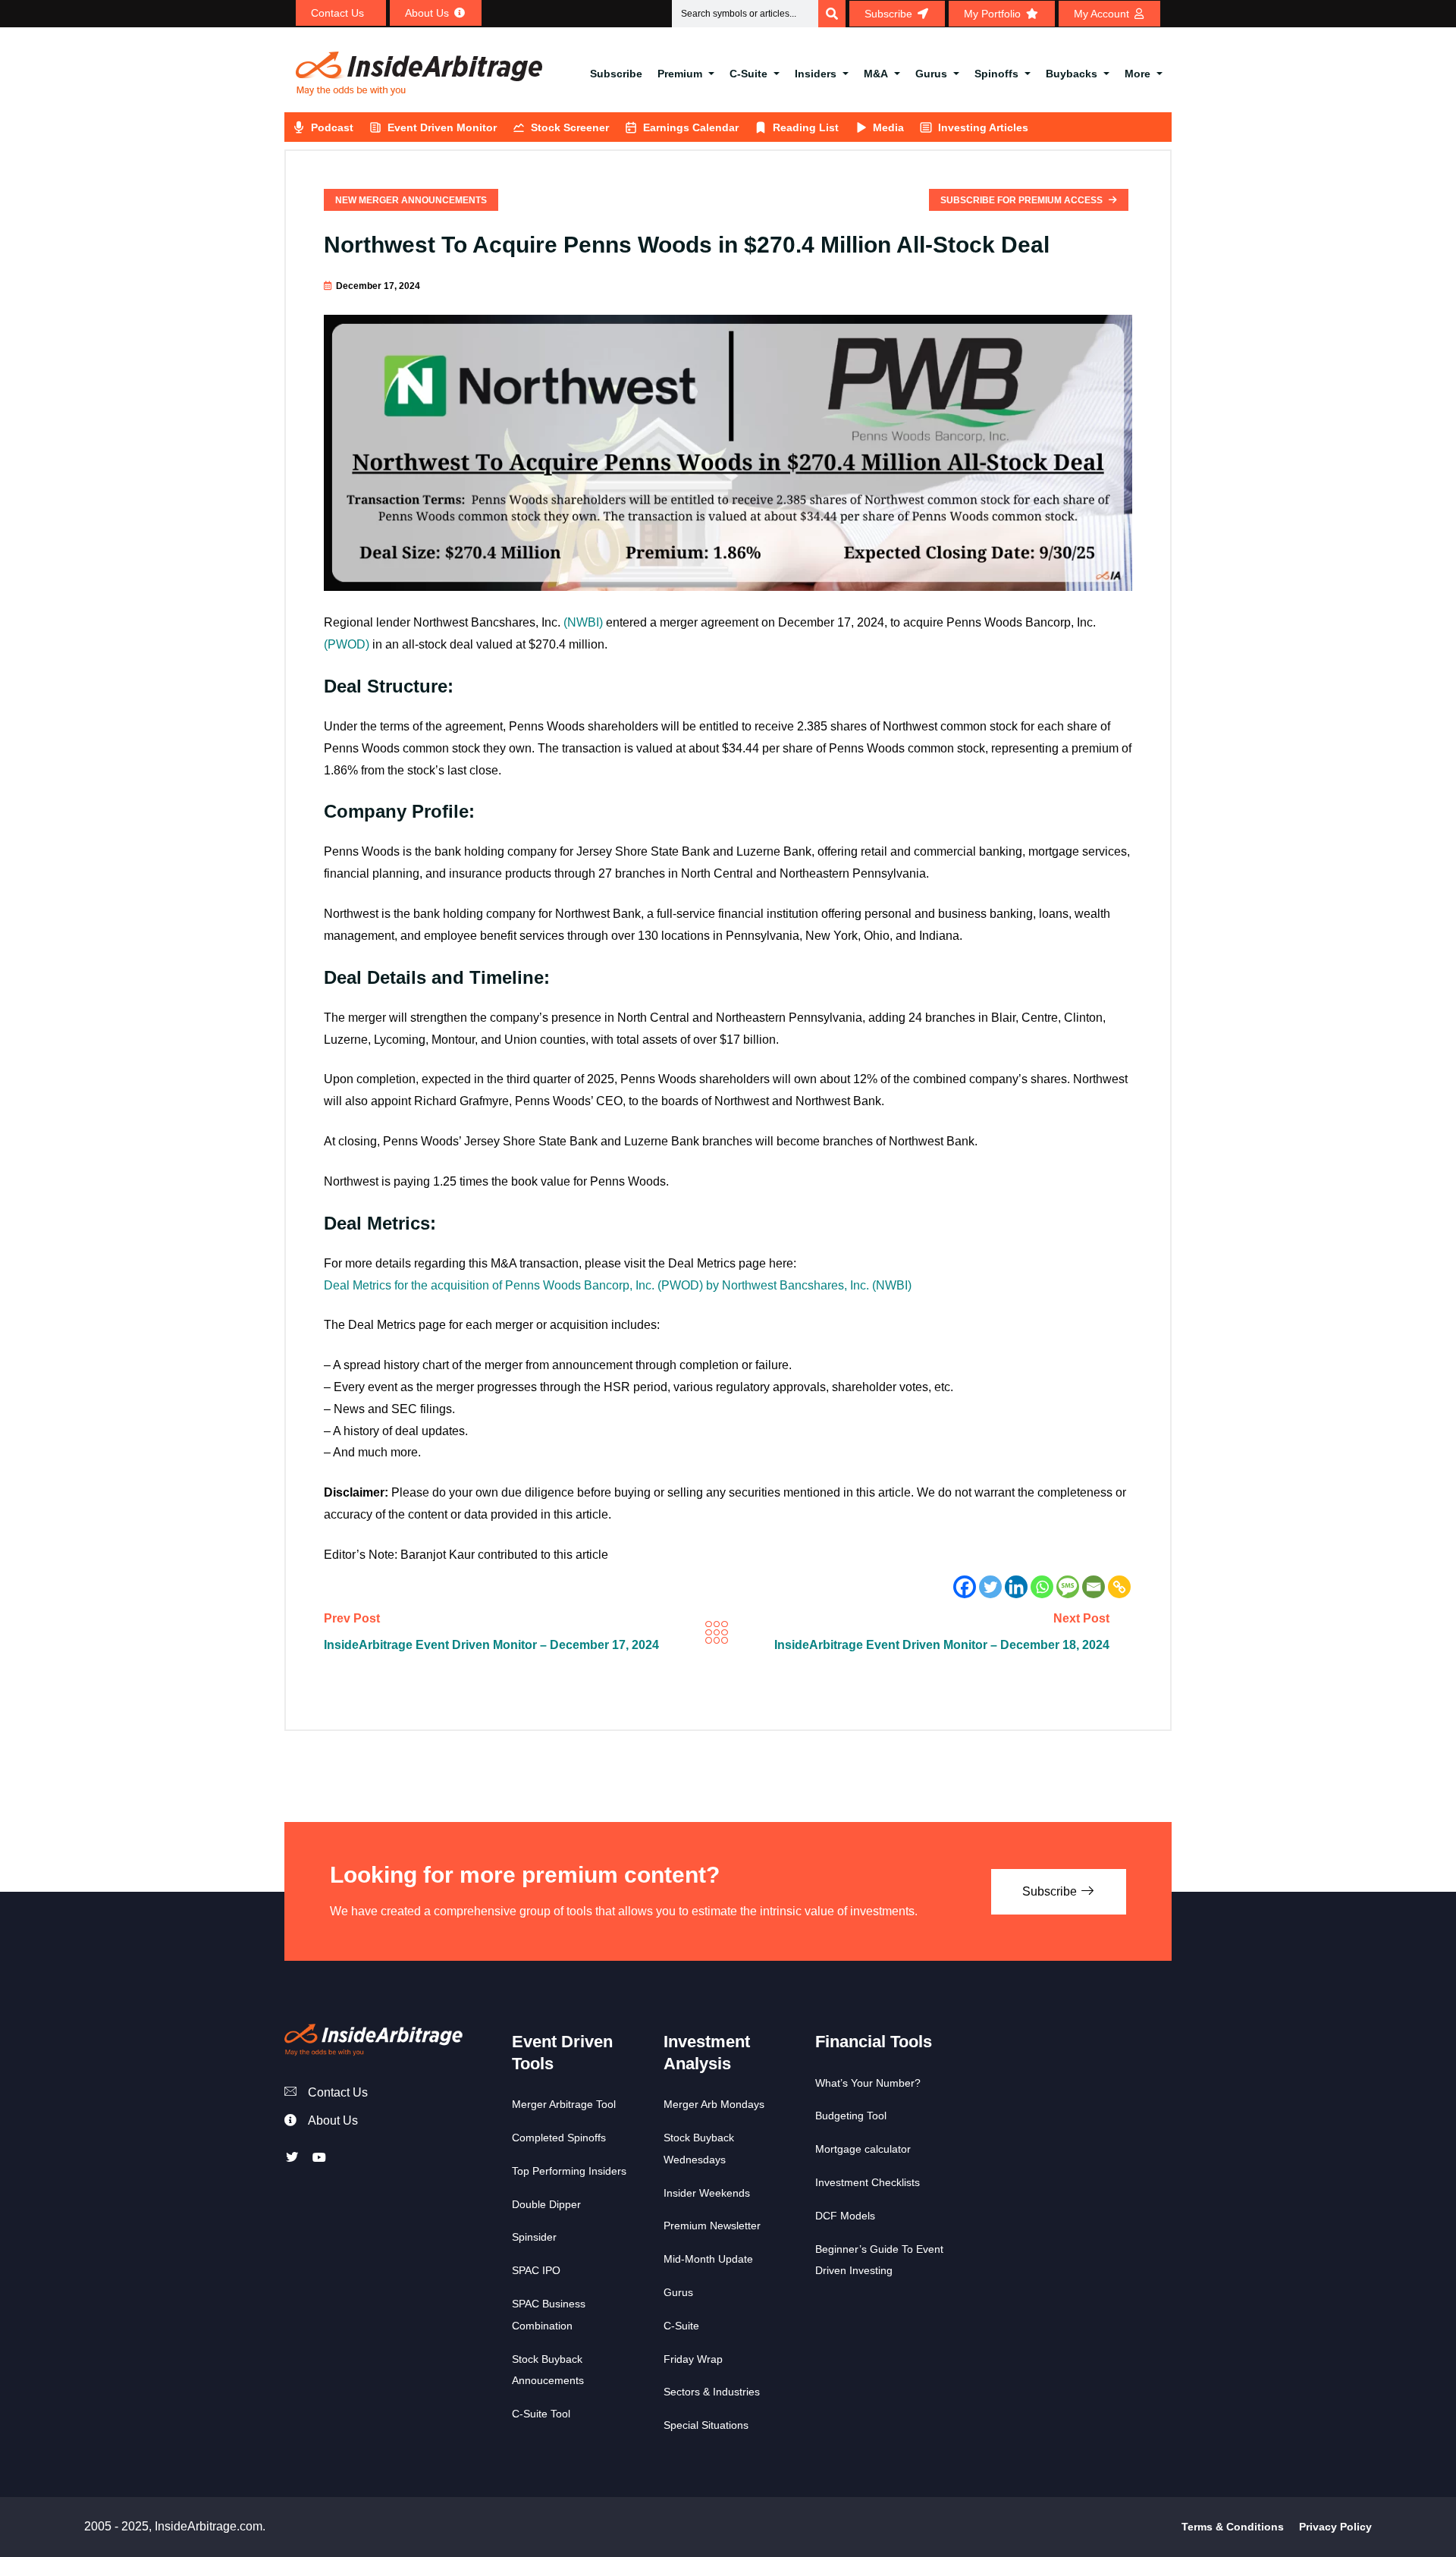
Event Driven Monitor (442, 127)
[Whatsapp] (1042, 1587)
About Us (333, 2120)
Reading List (806, 127)
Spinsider (534, 2237)
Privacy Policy (1335, 2527)
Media (888, 127)
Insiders (816, 74)
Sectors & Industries (712, 2392)
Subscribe (616, 74)
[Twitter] (990, 1587)
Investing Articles (983, 127)
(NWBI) (583, 622)
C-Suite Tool (541, 2414)
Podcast (332, 127)
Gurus (931, 74)
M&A (876, 74)
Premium (680, 74)
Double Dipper (546, 2204)
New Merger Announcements (411, 200)
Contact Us (338, 2092)
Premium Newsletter (712, 2226)
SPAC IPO (536, 2270)
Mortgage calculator (863, 2149)
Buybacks (1072, 74)
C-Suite (748, 74)
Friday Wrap (693, 2359)
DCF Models (845, 2216)
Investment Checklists (868, 2182)
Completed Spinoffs (559, 2138)
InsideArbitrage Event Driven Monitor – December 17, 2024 (491, 1645)
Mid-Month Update (708, 2259)
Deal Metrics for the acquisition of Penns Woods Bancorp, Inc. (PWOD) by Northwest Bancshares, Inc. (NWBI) (618, 1285)
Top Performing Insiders (569, 2171)
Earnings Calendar (691, 127)
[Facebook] (965, 1587)
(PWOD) (347, 644)
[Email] (1094, 1587)
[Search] (832, 14)
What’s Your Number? (868, 2083)
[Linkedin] (1016, 1587)
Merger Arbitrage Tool (564, 2104)
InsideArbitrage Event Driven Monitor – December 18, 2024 (942, 1645)
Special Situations (706, 2425)
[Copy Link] (1119, 1587)
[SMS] (1068, 1587)
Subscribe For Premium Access (1023, 200)
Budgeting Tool (851, 2116)
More (1137, 74)
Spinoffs (996, 74)
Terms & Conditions (1233, 2527)
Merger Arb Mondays (714, 2104)
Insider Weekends (707, 2193)
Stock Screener (570, 127)
